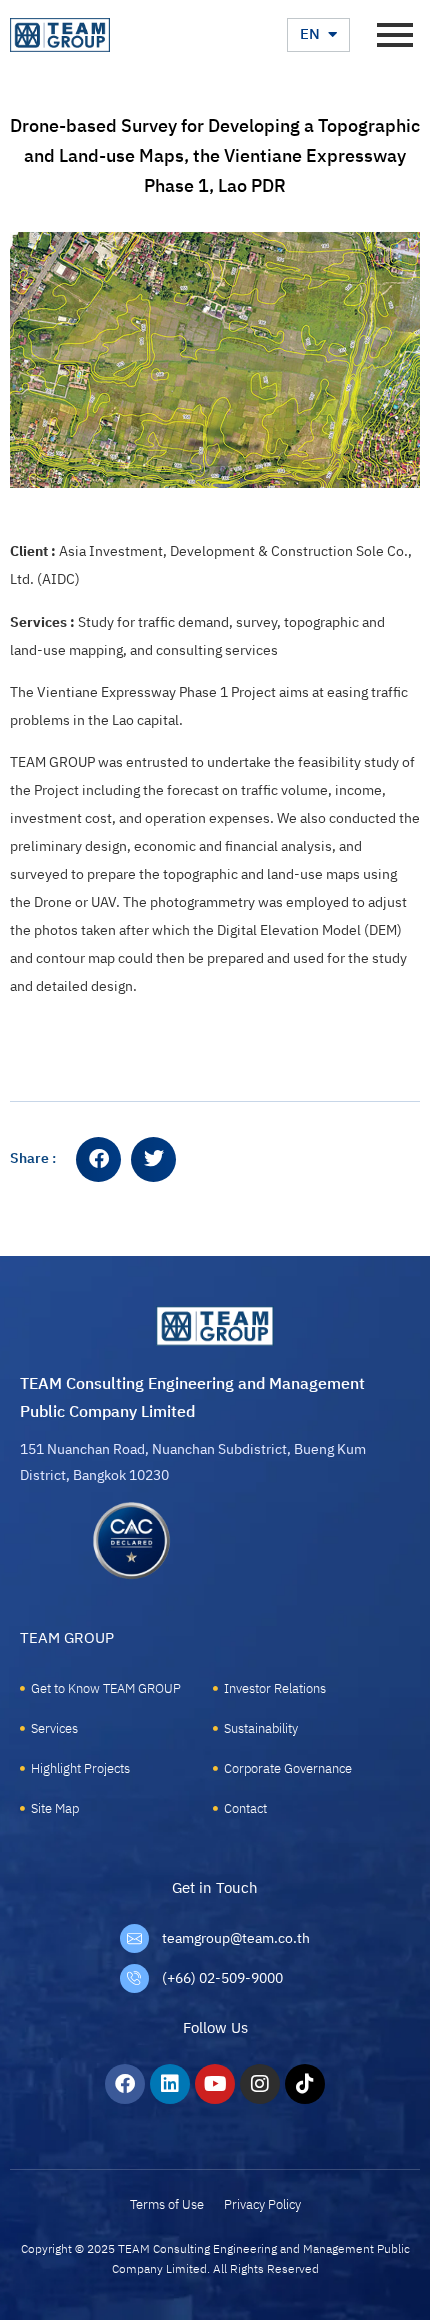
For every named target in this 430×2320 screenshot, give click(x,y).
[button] (98, 1159)
